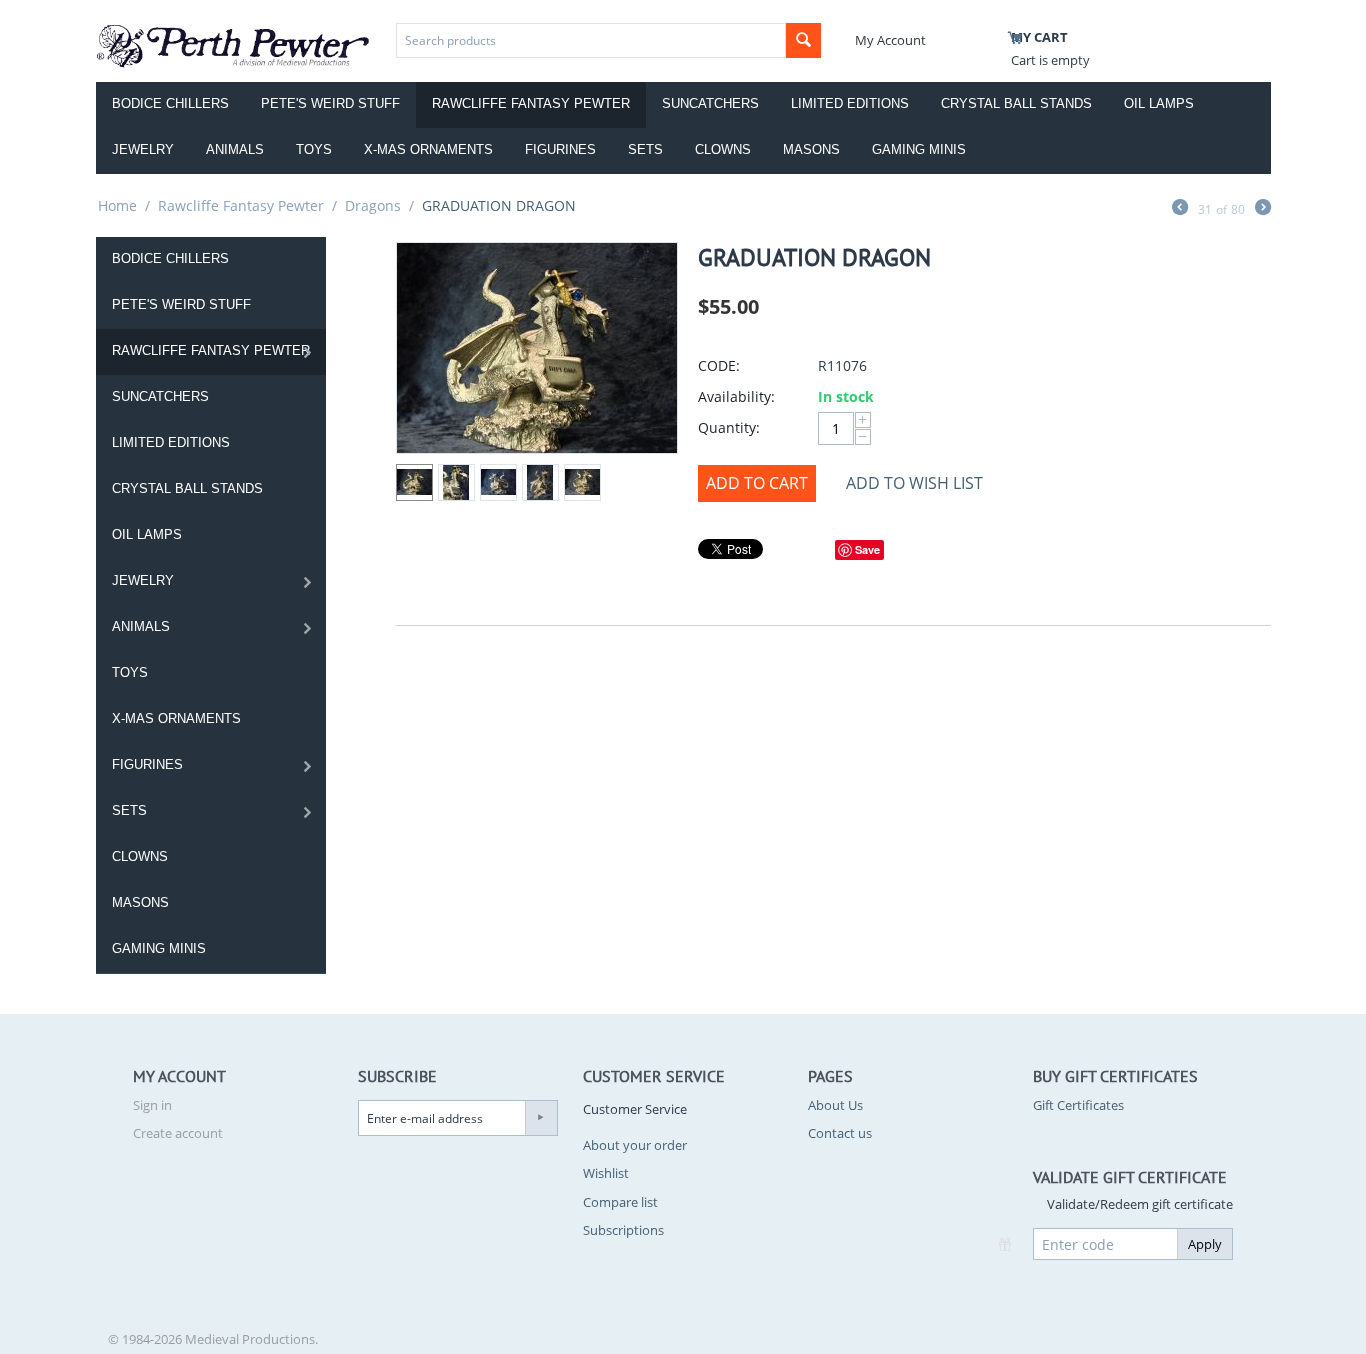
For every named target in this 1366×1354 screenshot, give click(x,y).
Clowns (723, 149)
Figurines (560, 149)
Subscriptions (623, 1230)
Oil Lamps (1159, 103)
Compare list (620, 1202)
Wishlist (606, 1173)
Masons (811, 149)
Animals (235, 149)
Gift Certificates (1078, 1105)
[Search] (803, 40)
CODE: (719, 365)
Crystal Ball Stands (1016, 103)
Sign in (152, 1105)
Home (117, 205)
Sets (645, 149)
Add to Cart (757, 483)
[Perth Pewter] (233, 44)
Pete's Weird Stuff (330, 103)
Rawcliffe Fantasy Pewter (531, 103)
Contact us (840, 1133)
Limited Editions (850, 103)
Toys (314, 149)
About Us (835, 1105)
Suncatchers (710, 103)
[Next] (1263, 209)
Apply (1205, 1244)
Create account (178, 1133)
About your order (635, 1145)
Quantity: (729, 427)
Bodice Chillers (170, 103)
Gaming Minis (919, 149)
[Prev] (1180, 209)
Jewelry (143, 149)
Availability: (736, 396)
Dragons (373, 205)
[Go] (541, 1118)
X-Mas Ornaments (428, 149)
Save (867, 549)
